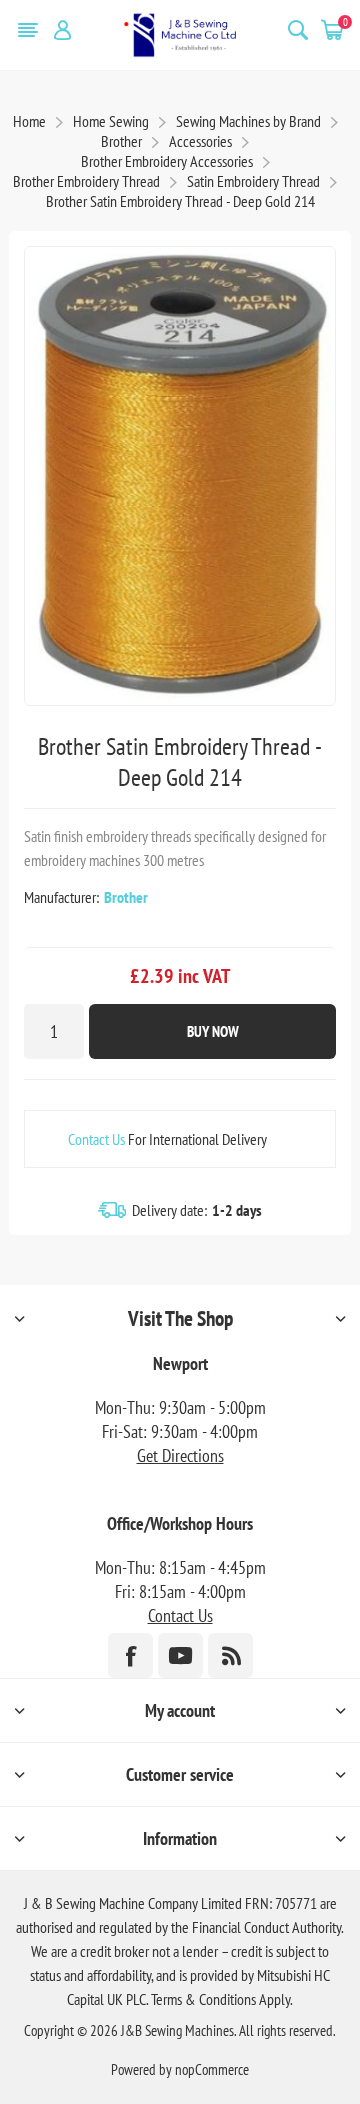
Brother (126, 897)
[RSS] (230, 1655)
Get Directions (180, 1455)
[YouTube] (180, 1655)
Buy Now (213, 1031)
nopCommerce (212, 2069)
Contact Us (96, 1139)
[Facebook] (130, 1655)
